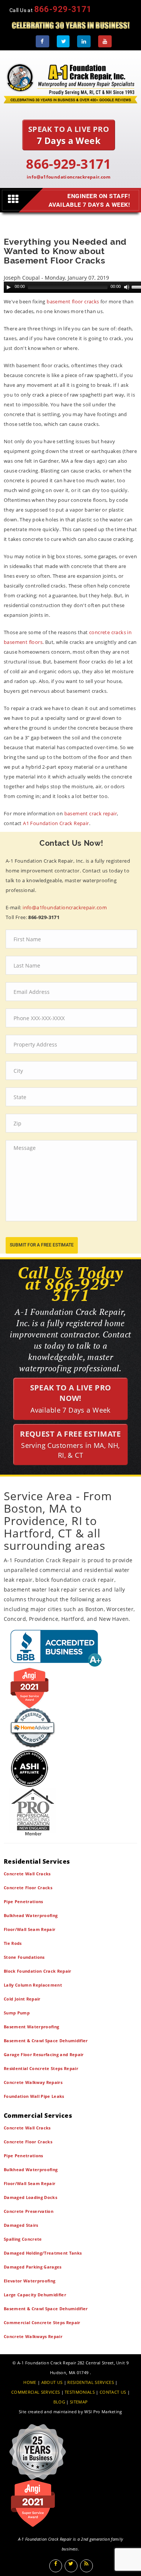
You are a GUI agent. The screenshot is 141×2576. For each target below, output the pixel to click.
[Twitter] (63, 41)
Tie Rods (13, 1943)
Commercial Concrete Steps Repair (42, 2322)
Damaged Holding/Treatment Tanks (43, 2253)
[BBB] (70, 1648)
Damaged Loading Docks (30, 2197)
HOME (30, 2382)
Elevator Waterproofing (30, 2281)
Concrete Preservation (29, 2211)
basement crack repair (91, 813)
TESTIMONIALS (80, 2392)
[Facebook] (42, 41)
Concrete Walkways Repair (33, 2336)
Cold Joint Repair (22, 1999)
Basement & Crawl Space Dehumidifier (46, 2041)
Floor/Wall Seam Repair (30, 1929)
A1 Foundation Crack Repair (56, 823)
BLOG (59, 2402)
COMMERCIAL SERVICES (36, 2392)
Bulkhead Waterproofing (31, 1915)
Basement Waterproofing (31, 2027)
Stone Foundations (24, 1957)
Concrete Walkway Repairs (33, 2082)
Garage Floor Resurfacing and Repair (44, 2054)
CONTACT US (113, 2392)
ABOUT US (52, 2382)
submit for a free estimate (42, 1245)
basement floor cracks (73, 301)
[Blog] (86, 2566)
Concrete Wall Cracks (27, 1874)
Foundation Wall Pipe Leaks (34, 2096)
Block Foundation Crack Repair (38, 1971)
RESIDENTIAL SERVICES (91, 2382)
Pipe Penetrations (23, 1901)
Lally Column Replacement (33, 1985)
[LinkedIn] (84, 41)
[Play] (9, 287)
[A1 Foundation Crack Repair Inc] (70, 82)
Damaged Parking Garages (33, 2267)
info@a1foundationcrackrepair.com (69, 177)
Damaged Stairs (21, 2225)
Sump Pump (17, 2013)
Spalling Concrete (23, 2239)
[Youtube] (105, 41)
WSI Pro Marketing (103, 2412)
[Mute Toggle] (127, 287)
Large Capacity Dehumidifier (35, 2295)
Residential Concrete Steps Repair (41, 2068)
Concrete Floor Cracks (28, 1888)
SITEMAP (79, 2402)
